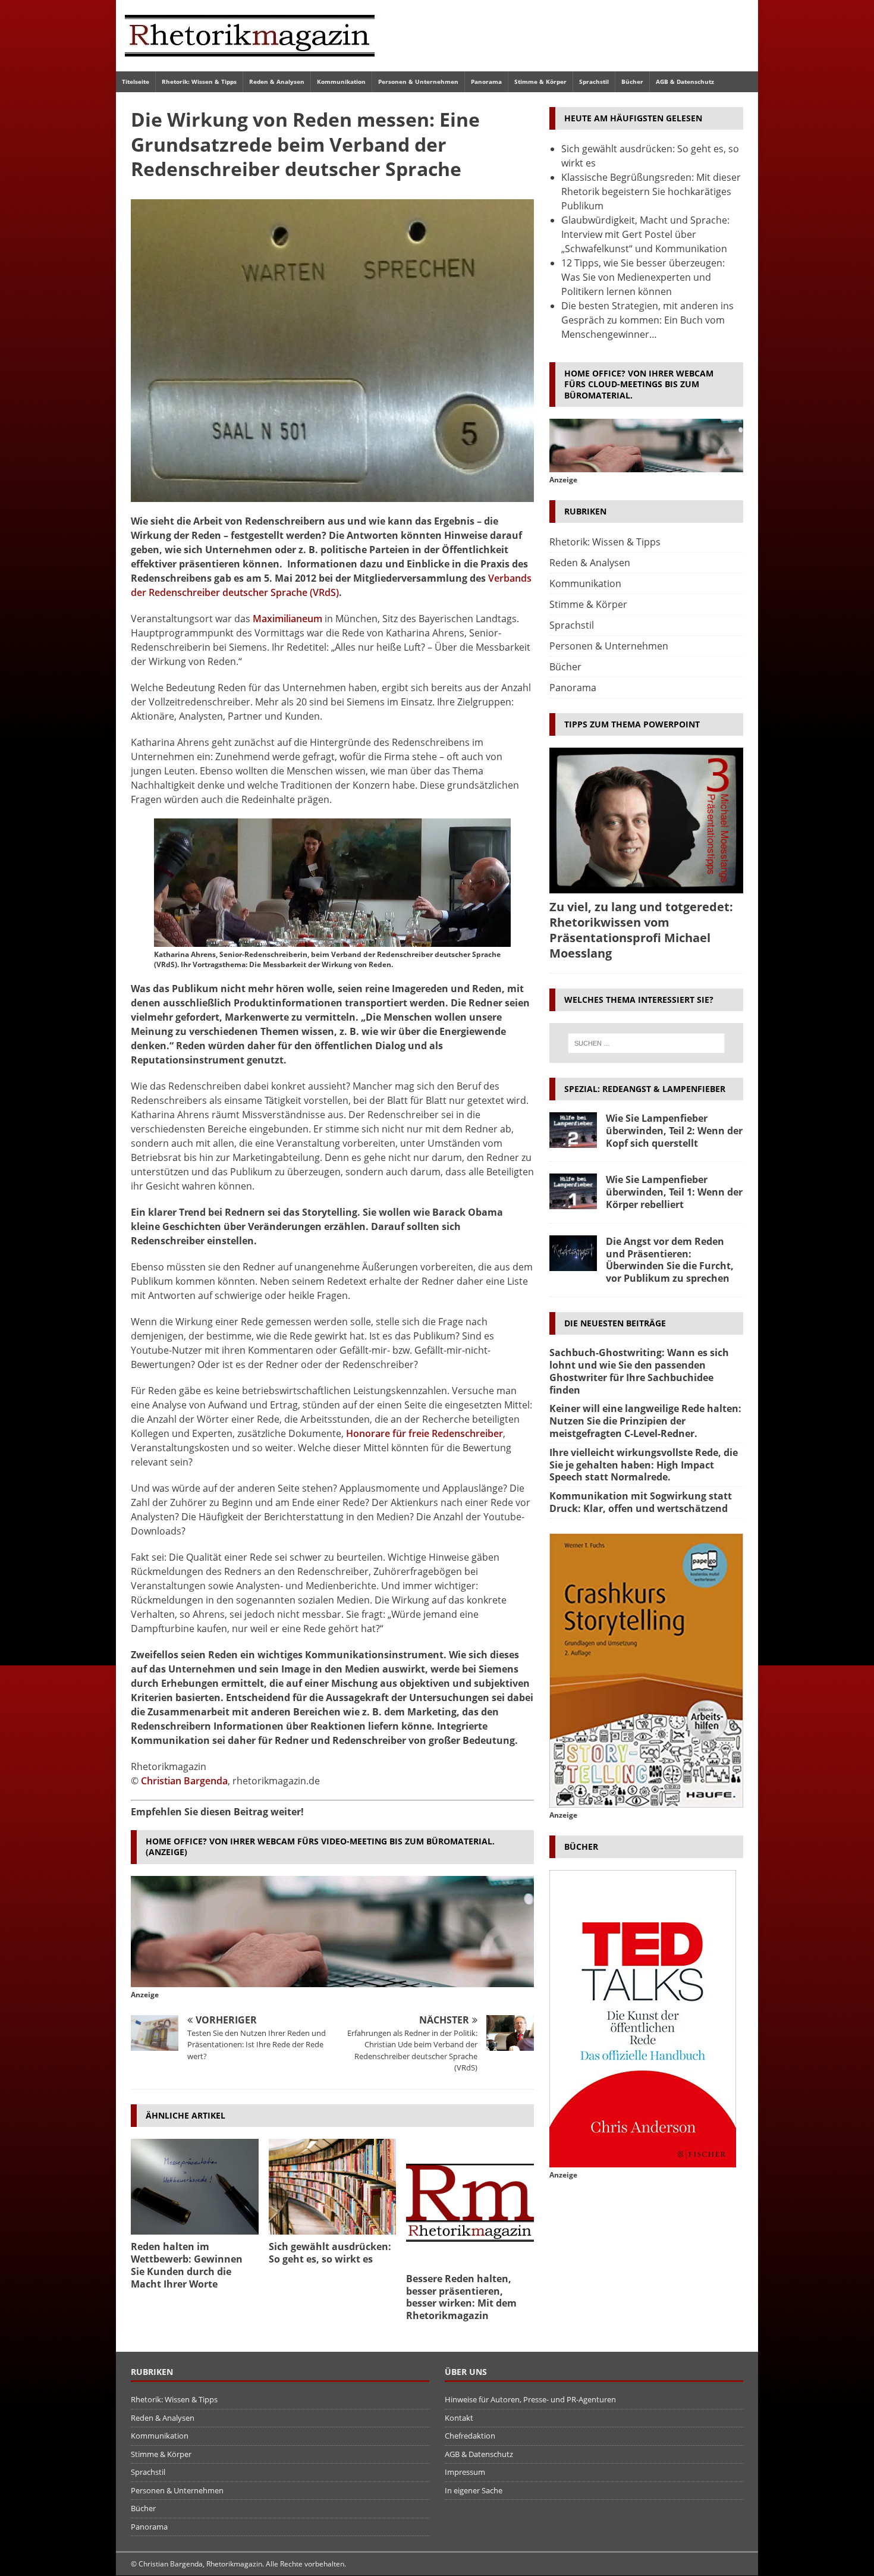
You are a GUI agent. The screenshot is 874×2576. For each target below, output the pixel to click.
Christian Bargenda (184, 1781)
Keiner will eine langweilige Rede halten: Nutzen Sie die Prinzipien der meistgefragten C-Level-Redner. (645, 1421)
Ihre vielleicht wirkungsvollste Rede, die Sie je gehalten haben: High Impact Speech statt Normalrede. (644, 1465)
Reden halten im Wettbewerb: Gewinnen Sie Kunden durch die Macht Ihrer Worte (187, 2265)
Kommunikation (341, 81)
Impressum (465, 2472)
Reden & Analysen (277, 81)
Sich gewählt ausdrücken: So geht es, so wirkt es (330, 2253)
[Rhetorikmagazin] (250, 64)
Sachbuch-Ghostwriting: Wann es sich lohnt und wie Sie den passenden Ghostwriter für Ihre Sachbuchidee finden (639, 1371)
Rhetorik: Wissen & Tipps (199, 81)
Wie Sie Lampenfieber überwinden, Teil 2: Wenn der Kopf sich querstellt (674, 1131)
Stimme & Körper (540, 81)
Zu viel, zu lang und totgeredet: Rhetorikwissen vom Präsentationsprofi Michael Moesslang (641, 930)
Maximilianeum (287, 619)
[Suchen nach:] (646, 1043)
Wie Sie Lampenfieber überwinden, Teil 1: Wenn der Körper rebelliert (674, 1192)
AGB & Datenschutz (685, 81)
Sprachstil (594, 81)
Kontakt (459, 2418)
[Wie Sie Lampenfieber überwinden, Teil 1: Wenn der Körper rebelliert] (573, 1191)
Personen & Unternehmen (418, 81)
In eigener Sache (474, 2490)
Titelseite (136, 81)
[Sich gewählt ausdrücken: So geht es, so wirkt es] (333, 2187)
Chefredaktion (470, 2436)
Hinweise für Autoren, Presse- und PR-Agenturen (530, 2399)
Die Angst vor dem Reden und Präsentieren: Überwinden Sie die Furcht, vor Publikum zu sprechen (670, 1260)
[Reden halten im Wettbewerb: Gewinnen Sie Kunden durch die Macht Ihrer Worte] (195, 2187)
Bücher (632, 81)
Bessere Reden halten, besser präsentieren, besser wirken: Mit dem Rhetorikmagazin (461, 2297)
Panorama (486, 81)
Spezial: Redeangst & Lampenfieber (645, 1089)
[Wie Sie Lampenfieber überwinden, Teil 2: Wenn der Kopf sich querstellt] (573, 1130)
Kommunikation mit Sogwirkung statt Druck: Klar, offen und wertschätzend (641, 1502)
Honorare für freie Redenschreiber (425, 1433)
